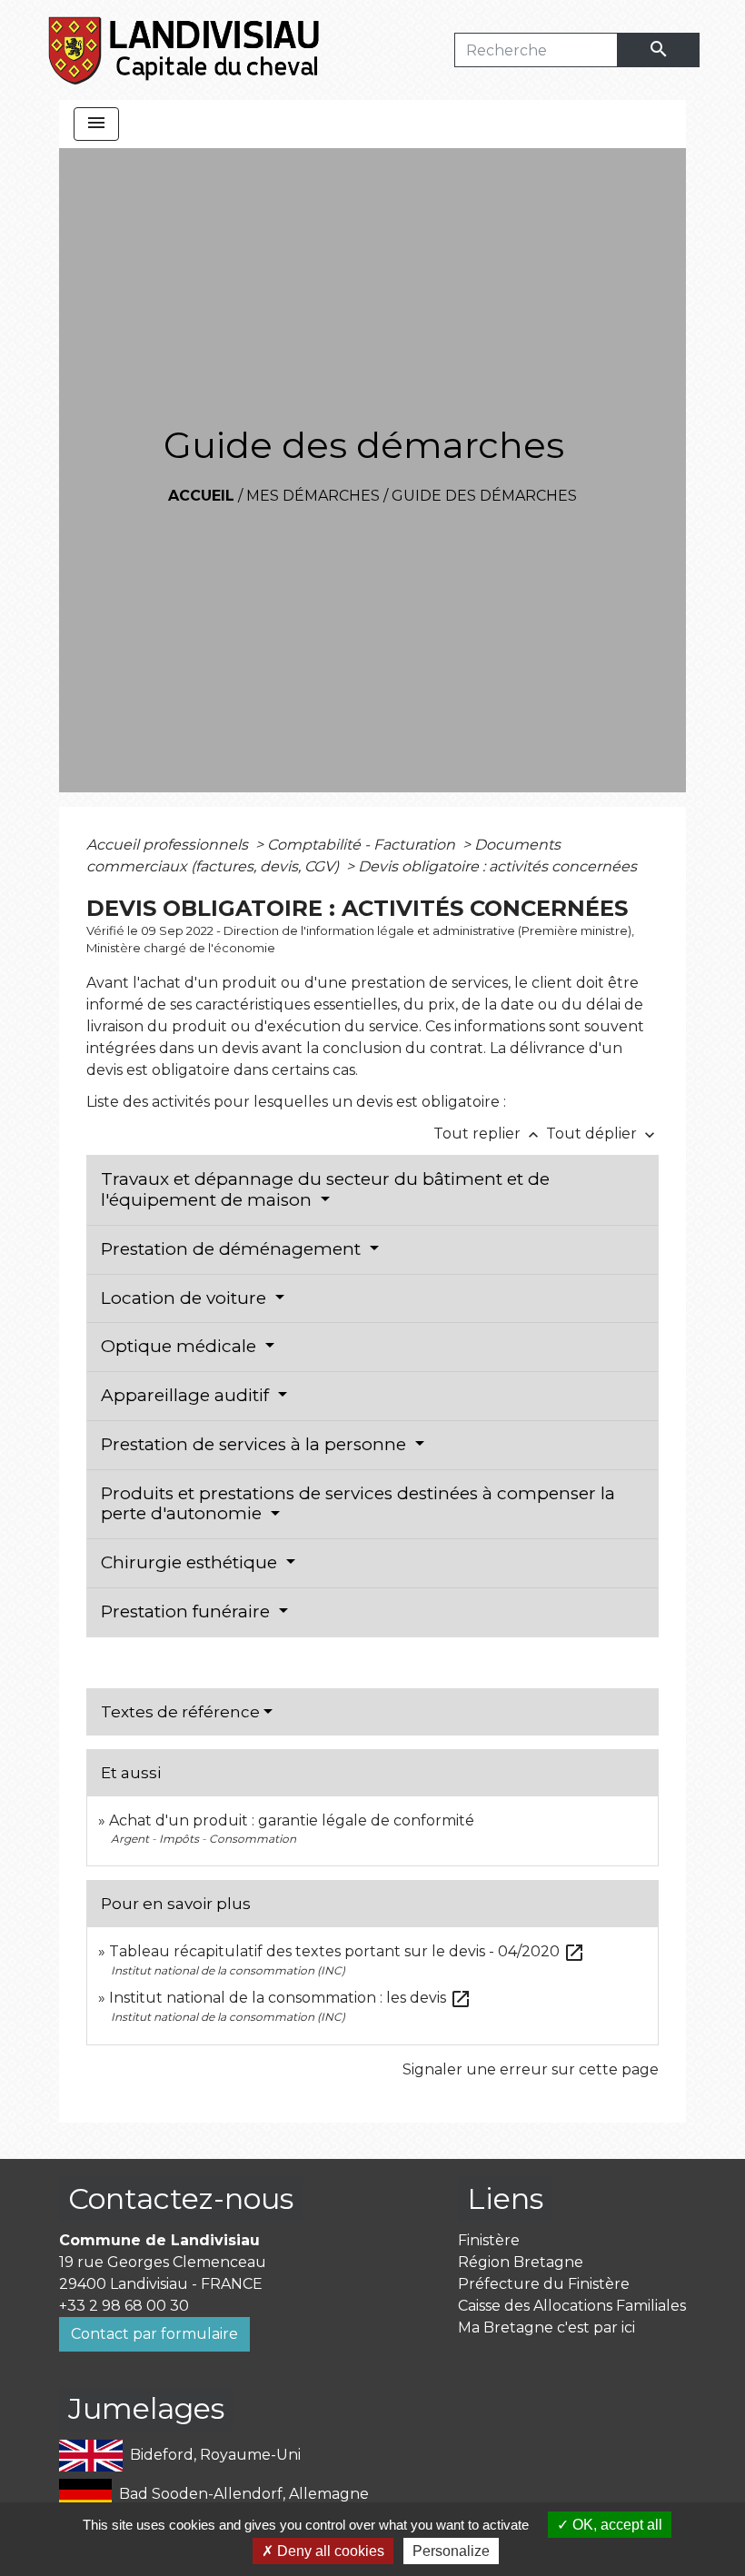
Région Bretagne (521, 2262)
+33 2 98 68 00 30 (124, 2306)
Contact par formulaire (154, 2334)
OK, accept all (616, 2525)
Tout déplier (602, 1134)
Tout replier (488, 1134)
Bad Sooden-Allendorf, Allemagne (244, 2494)
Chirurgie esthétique (191, 1562)
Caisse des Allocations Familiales (572, 2306)
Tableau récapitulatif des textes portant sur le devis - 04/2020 (347, 1951)
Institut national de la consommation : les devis (290, 1998)
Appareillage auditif (187, 1395)
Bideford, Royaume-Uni (215, 2455)
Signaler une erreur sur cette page (531, 2069)
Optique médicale (181, 1346)
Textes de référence (180, 1712)
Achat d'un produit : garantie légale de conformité (292, 1820)
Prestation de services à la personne (256, 1444)
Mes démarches (313, 496)
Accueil (201, 496)
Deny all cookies (329, 2551)
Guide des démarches (484, 496)
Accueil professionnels (169, 845)
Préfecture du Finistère (544, 2284)
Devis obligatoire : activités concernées (497, 866)
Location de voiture (186, 1298)
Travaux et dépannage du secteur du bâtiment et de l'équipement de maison (325, 1189)
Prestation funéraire (188, 1611)
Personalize (451, 2551)
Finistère (489, 2240)
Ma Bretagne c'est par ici (546, 2327)
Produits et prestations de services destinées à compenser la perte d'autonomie (358, 1504)
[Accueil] (185, 50)
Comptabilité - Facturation (363, 845)
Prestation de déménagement (233, 1249)
